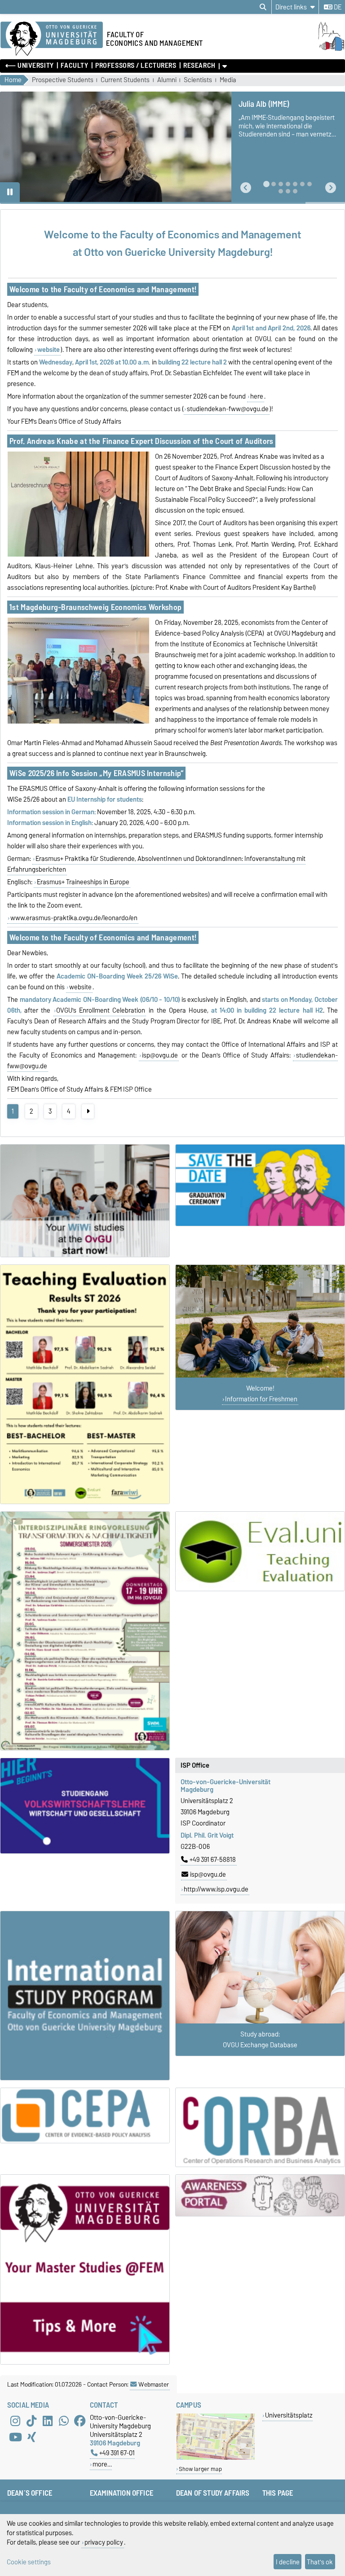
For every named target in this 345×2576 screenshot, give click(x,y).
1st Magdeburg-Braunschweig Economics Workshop (95, 607)
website (80, 987)
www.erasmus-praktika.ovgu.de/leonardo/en (74, 918)
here (257, 396)
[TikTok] (31, 2421)
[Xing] (31, 2437)
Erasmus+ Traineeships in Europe (83, 882)
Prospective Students (63, 80)
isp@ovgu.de (160, 1055)
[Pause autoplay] (10, 192)
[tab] (266, 184)
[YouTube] (15, 2437)
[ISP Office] (85, 1996)
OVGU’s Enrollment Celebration (101, 1010)
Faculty (74, 66)
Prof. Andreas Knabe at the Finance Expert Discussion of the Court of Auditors (142, 441)
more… (102, 2464)
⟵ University (30, 66)
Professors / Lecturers (136, 66)
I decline (288, 2562)
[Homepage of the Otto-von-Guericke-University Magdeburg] (52, 39)
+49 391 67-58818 (213, 1860)
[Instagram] (15, 2421)
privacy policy (104, 2542)
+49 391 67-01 (117, 2453)
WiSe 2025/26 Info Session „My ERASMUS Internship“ (97, 773)
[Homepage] (330, 48)
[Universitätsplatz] (216, 2458)
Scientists (198, 80)
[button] (246, 188)
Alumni (167, 80)
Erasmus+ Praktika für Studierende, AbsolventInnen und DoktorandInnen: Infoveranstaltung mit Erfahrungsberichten (156, 864)
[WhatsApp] (64, 2421)
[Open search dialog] (263, 7)
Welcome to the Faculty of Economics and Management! (103, 289)
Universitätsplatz (289, 2415)
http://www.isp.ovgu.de (216, 1889)
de (337, 7)
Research (199, 66)
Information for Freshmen (261, 1399)
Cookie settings (29, 2562)
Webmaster (154, 2384)
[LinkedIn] (48, 2421)
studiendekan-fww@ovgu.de (228, 409)
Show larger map (200, 2469)
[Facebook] (80, 2421)
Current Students (125, 80)
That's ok (320, 2562)
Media (228, 80)
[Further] (88, 1111)
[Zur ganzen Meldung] (78, 555)
